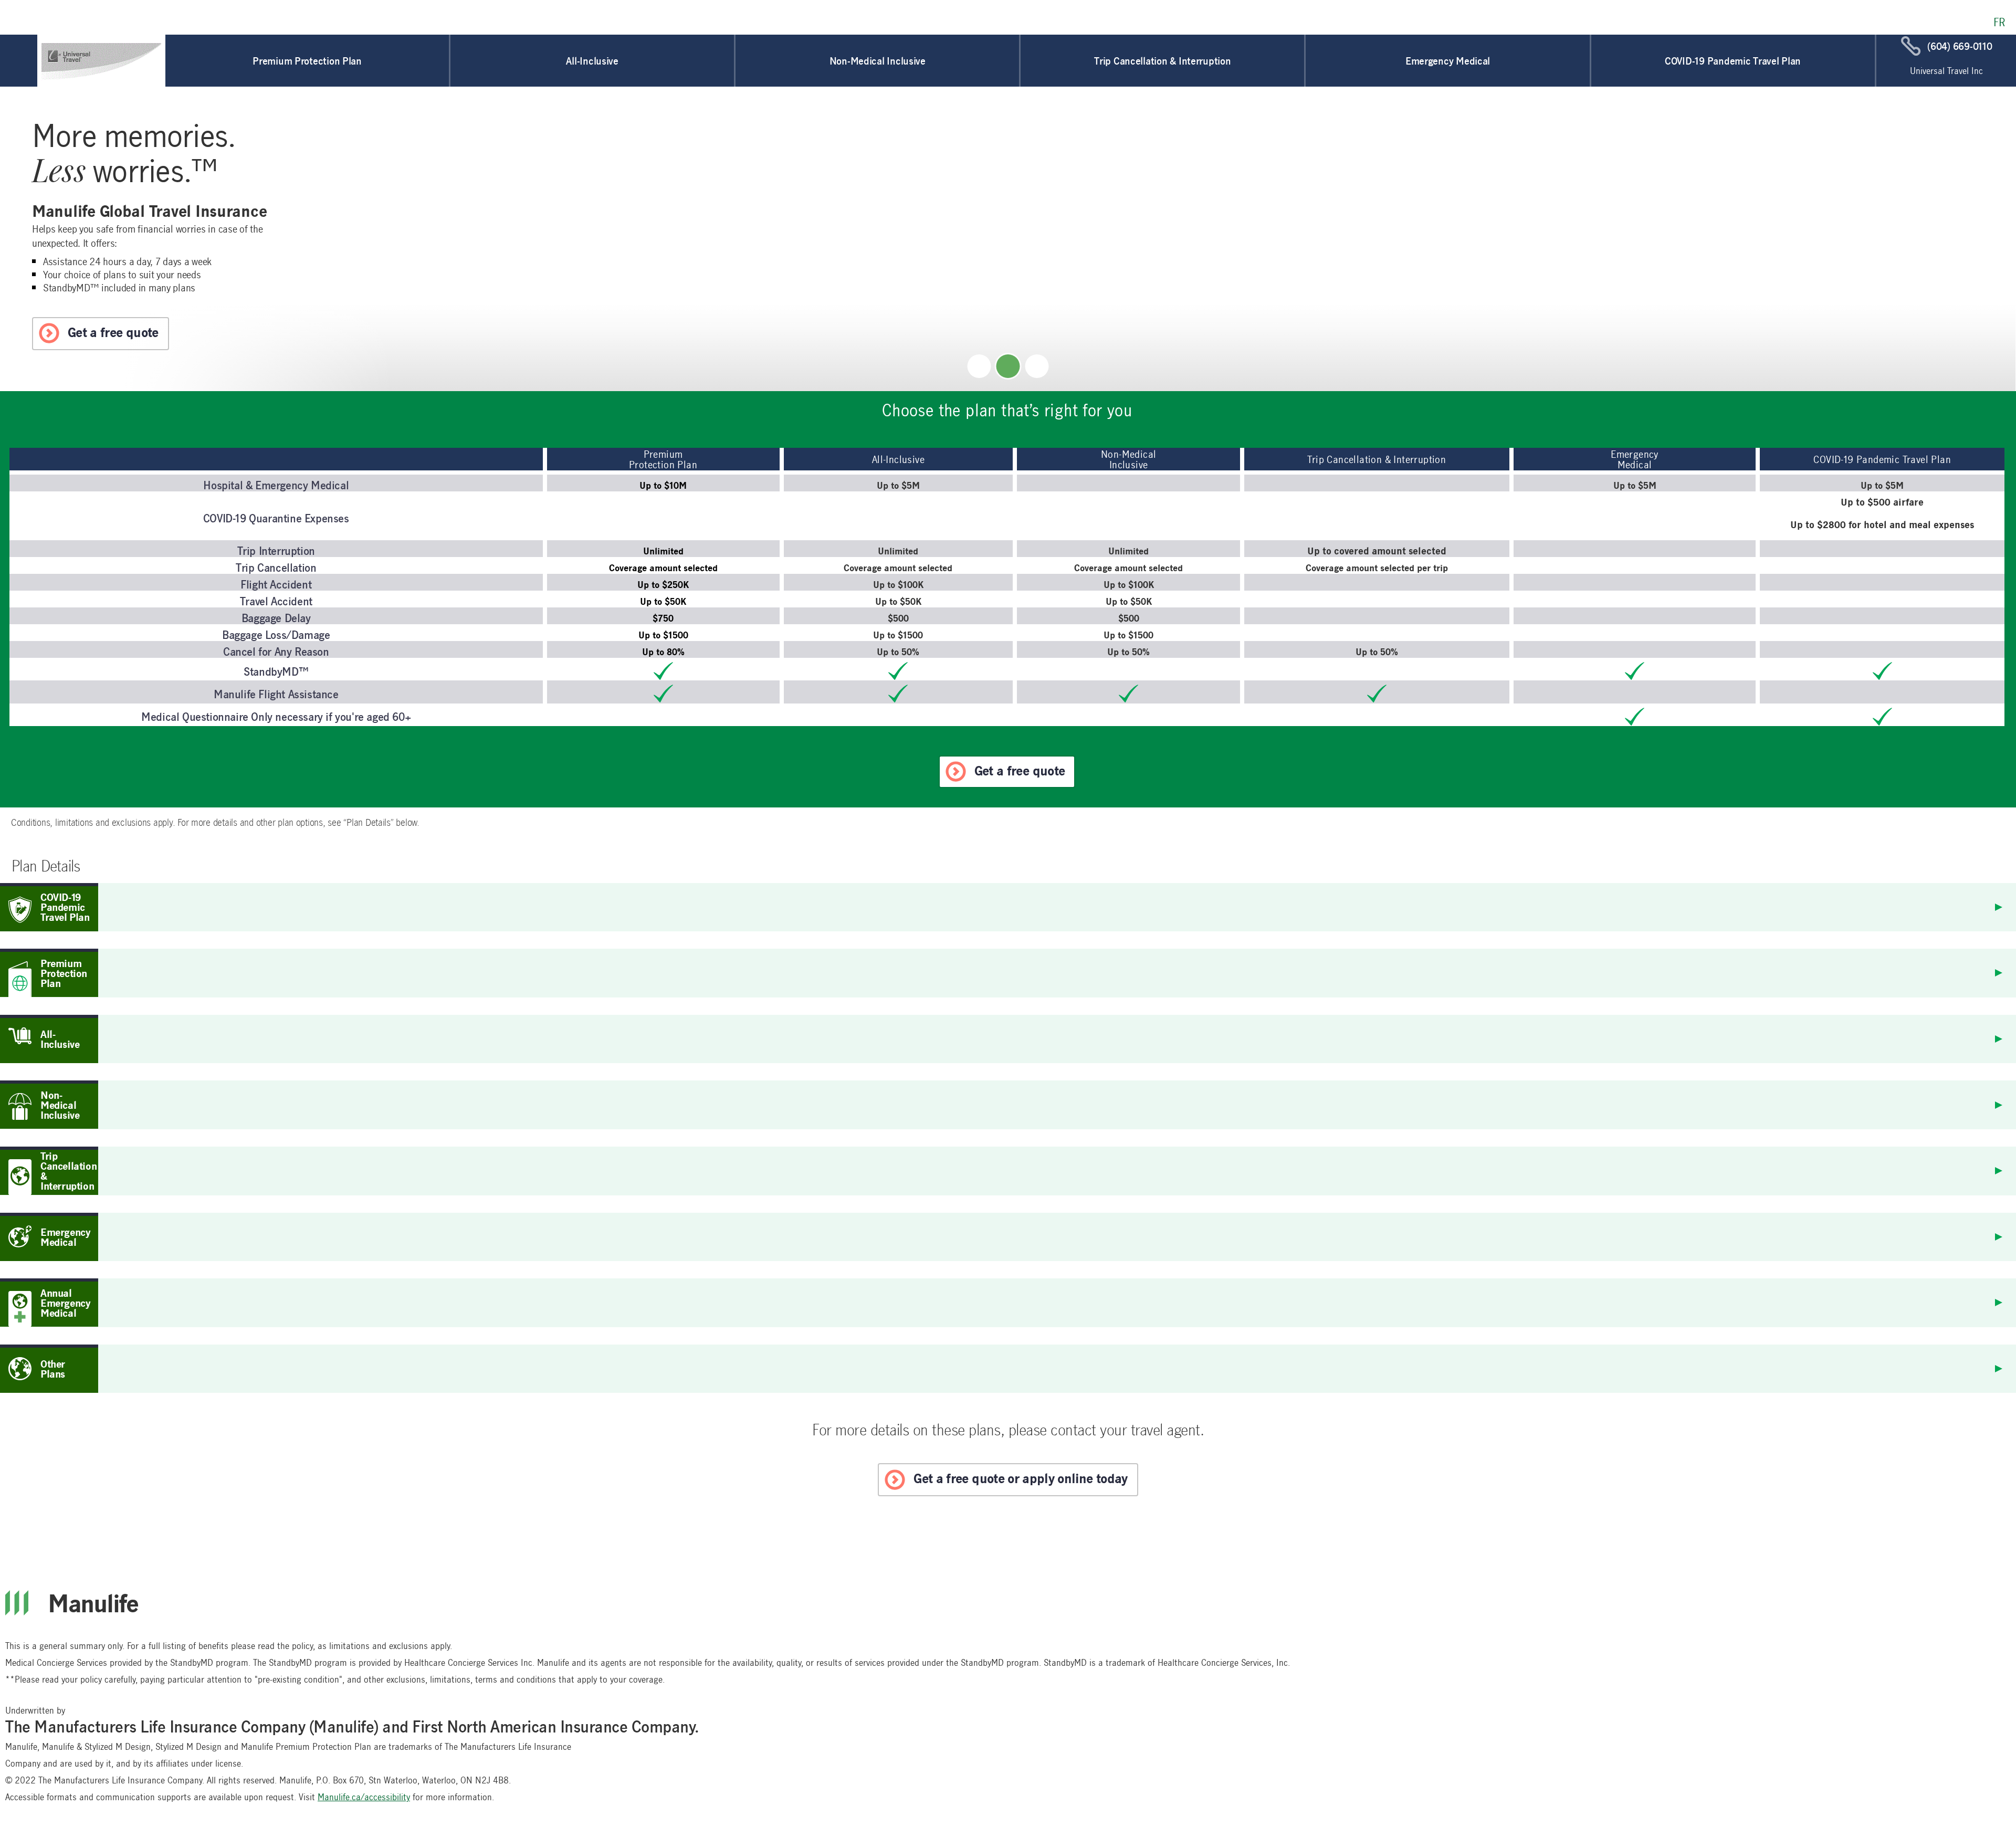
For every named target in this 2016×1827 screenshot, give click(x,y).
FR (1999, 22)
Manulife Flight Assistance (276, 694)
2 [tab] (1008, 366)
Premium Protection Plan (307, 61)
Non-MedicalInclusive (1128, 459)
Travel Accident (276, 601)
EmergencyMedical (1635, 459)
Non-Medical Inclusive (878, 61)
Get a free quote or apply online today (1020, 1478)
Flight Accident (276, 584)
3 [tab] (1037, 366)
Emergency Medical (1448, 61)
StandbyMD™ (276, 671)
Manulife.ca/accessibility (364, 1797)
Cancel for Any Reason (276, 651)
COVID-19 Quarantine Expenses (276, 518)
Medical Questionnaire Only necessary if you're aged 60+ (276, 716)
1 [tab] (979, 366)
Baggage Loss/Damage (276, 634)
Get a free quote (113, 332)
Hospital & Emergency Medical (276, 485)
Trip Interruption (276, 550)
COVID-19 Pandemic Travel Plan (1733, 61)
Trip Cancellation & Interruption (1162, 61)
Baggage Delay (276, 617)
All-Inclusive (592, 61)
